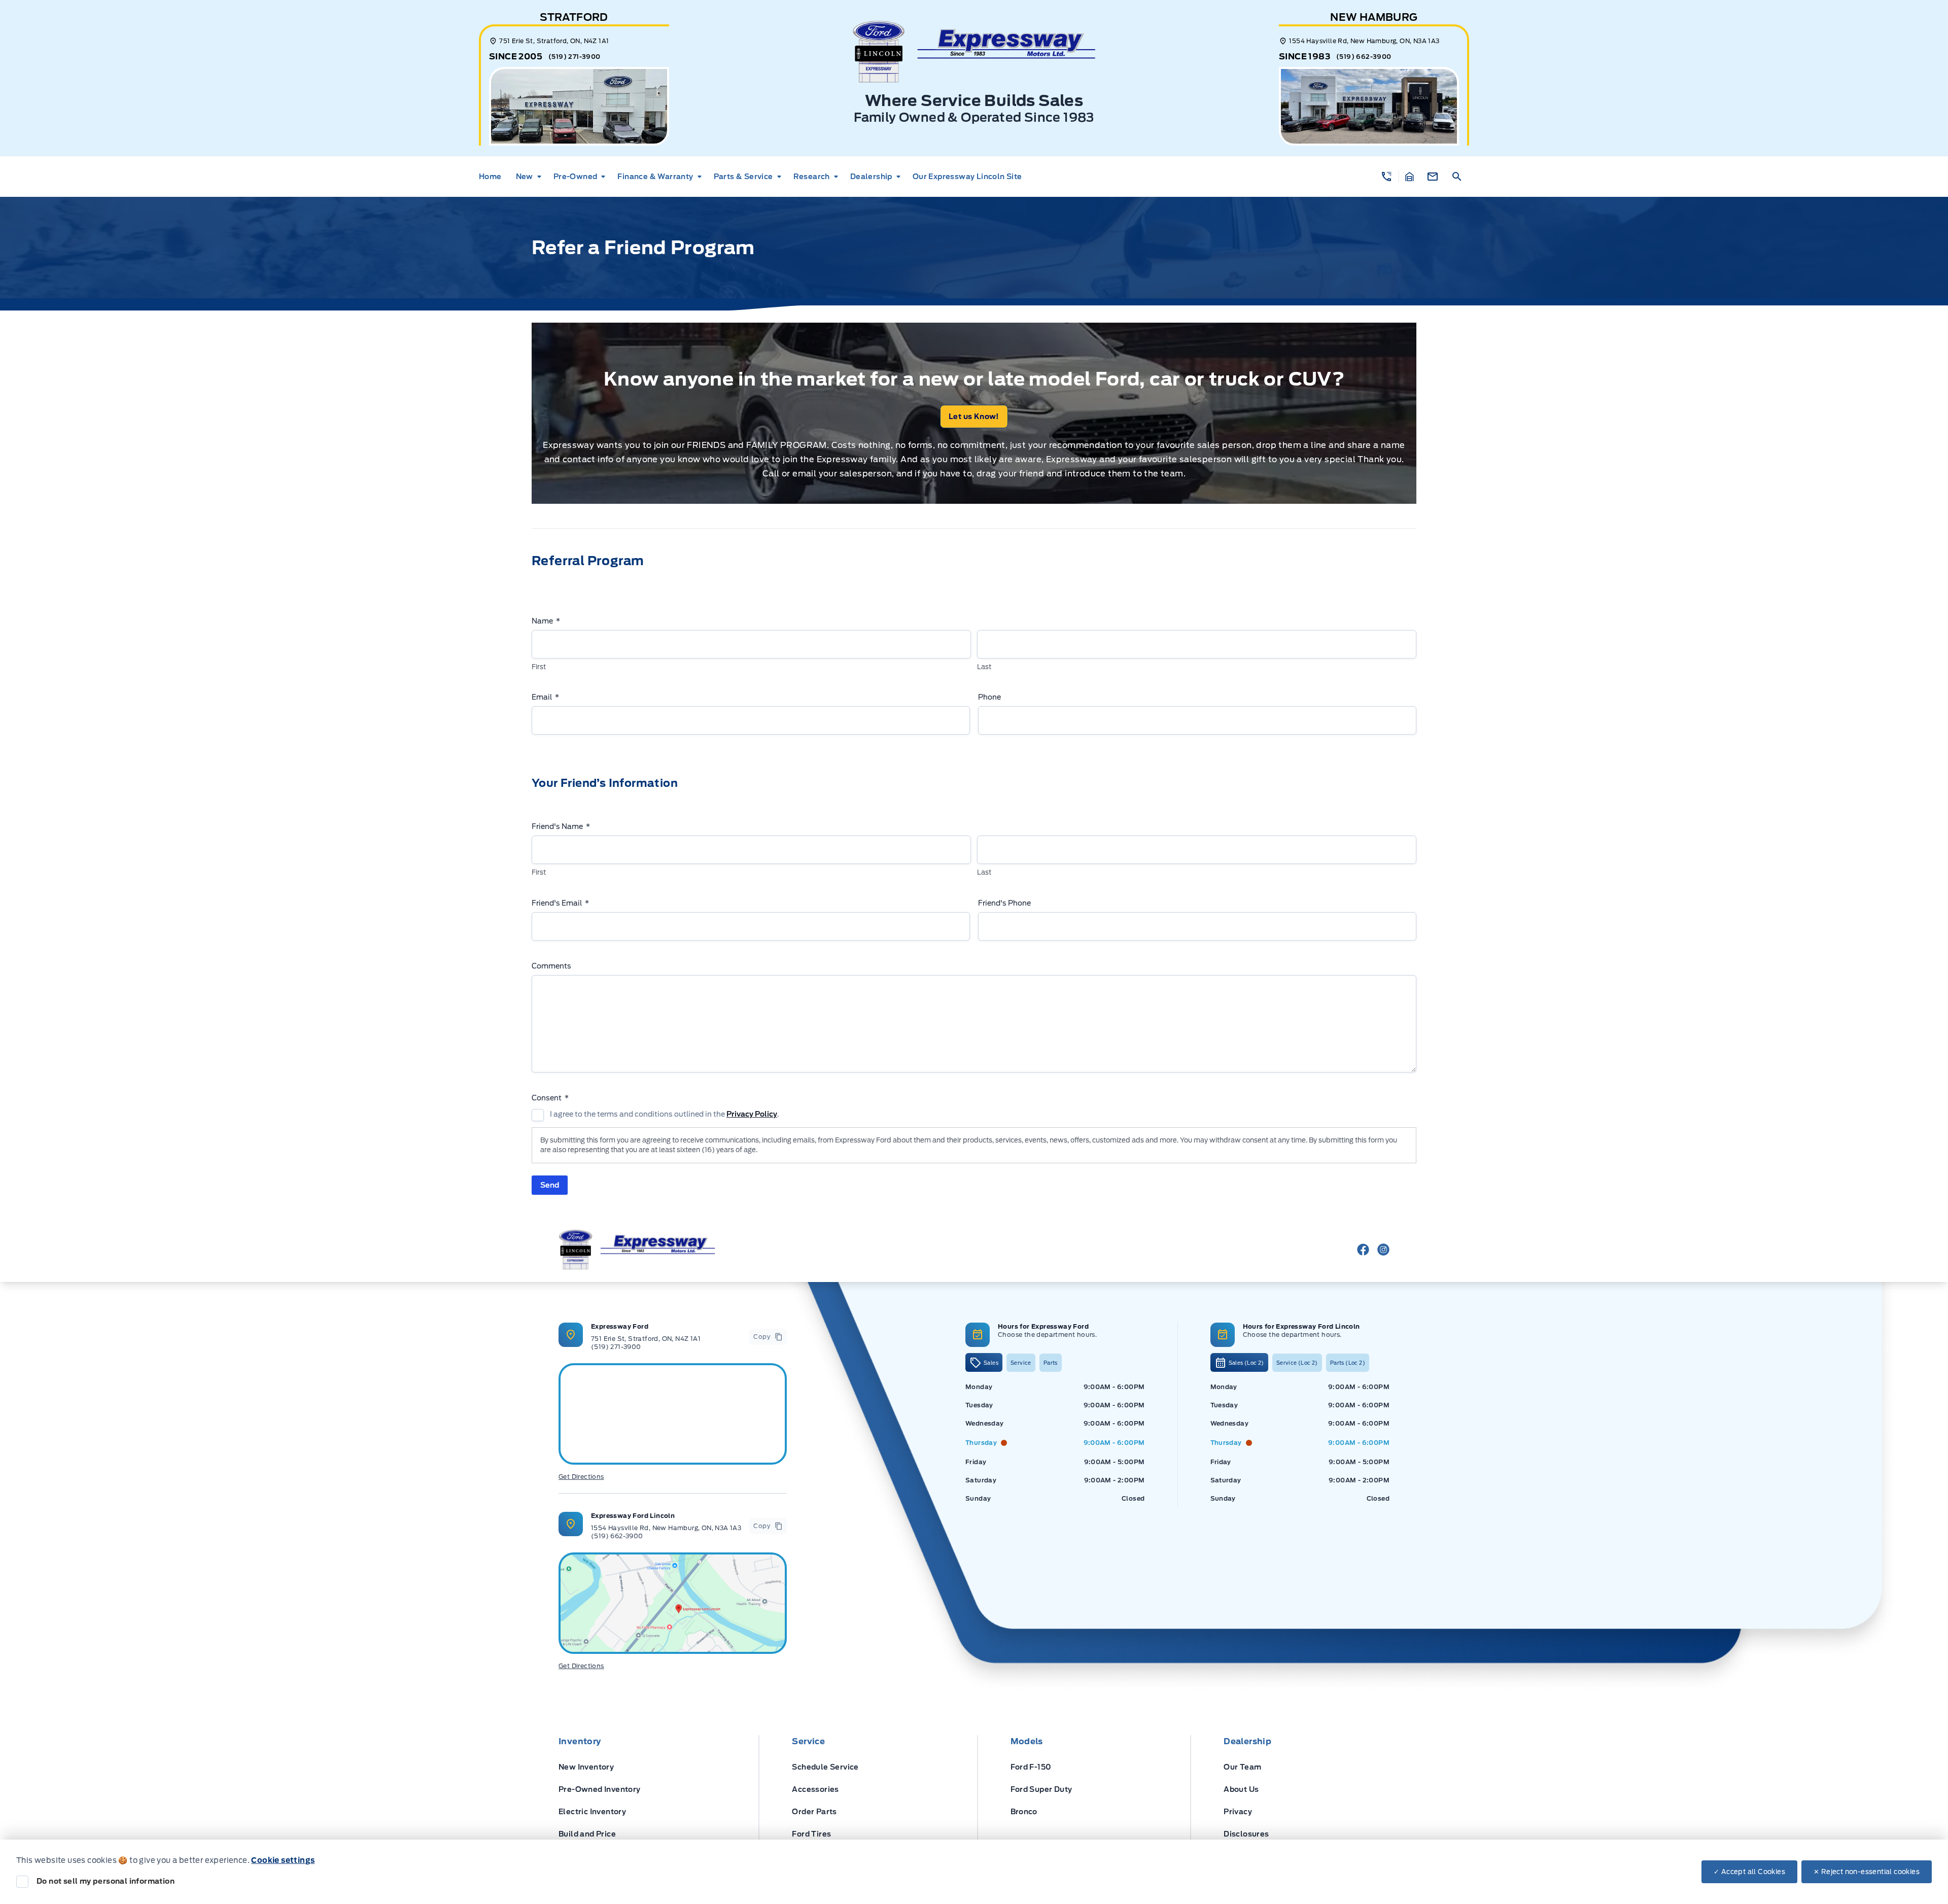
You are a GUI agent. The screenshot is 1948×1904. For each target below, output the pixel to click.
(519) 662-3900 (1364, 57)
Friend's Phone (1004, 903)
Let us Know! (974, 417)
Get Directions (581, 1477)
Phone (989, 697)
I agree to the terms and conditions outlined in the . (665, 1114)
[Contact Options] (1433, 177)
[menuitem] (493, 177)
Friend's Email (560, 903)
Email (545, 697)
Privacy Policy (752, 1114)
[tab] (984, 1362)
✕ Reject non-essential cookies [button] (1867, 1872)
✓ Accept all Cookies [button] (1749, 1872)
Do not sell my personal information (106, 1881)
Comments (551, 966)
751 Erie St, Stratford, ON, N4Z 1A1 (646, 1339)
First (539, 667)
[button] (1387, 177)
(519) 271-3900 (575, 57)
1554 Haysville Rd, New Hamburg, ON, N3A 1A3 (666, 1528)
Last (984, 667)
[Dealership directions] (673, 1603)
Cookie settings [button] (283, 1860)
